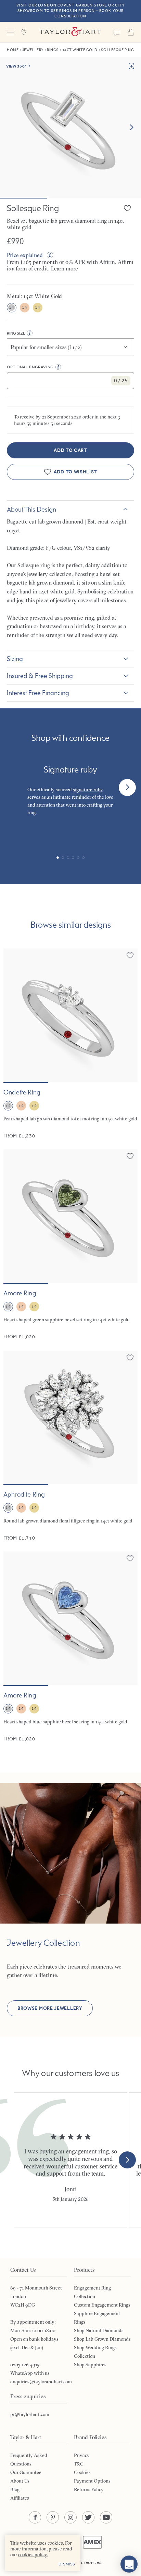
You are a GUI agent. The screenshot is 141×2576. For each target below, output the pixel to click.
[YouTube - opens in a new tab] (106, 2517)
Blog (15, 2489)
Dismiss (67, 2564)
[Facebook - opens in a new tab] (35, 2517)
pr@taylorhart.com (30, 2414)
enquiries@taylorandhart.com (41, 2382)
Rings (53, 50)
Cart (131, 32)
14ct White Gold (80, 50)
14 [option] (11, 307)
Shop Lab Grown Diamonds (102, 2339)
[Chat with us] (129, 2564)
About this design (31, 509)
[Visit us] (24, 32)
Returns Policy (89, 2489)
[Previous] (14, 787)
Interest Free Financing (38, 693)
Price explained (25, 255)
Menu (10, 32)
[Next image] (131, 128)
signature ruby (88, 790)
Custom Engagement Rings (102, 2305)
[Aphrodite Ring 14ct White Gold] (70, 1446)
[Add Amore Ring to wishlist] (130, 1156)
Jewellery (33, 50)
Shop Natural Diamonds (99, 2330)
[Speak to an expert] (117, 32)
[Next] (127, 787)
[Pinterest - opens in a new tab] (53, 2517)
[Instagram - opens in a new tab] (70, 2517)
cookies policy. (33, 2555)
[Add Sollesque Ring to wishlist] (127, 208)
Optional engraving (30, 367)
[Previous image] (13, 1015)
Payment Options (92, 2481)
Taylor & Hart (70, 32)
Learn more (65, 268)
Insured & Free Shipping (40, 676)
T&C (79, 2464)
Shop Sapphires (90, 2365)
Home (13, 50)
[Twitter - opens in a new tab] (88, 2517)
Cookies (82, 2472)
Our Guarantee (26, 2472)
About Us (20, 2481)
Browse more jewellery (50, 2008)
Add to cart (70, 450)
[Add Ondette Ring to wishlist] (130, 955)
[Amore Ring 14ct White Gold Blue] (70, 1647)
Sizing (15, 659)
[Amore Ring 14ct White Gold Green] (70, 1245)
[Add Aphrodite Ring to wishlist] (130, 1357)
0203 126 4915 (25, 2365)
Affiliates (20, 2498)
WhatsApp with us (30, 2373)
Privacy (82, 2455)
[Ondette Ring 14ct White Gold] (70, 1044)
